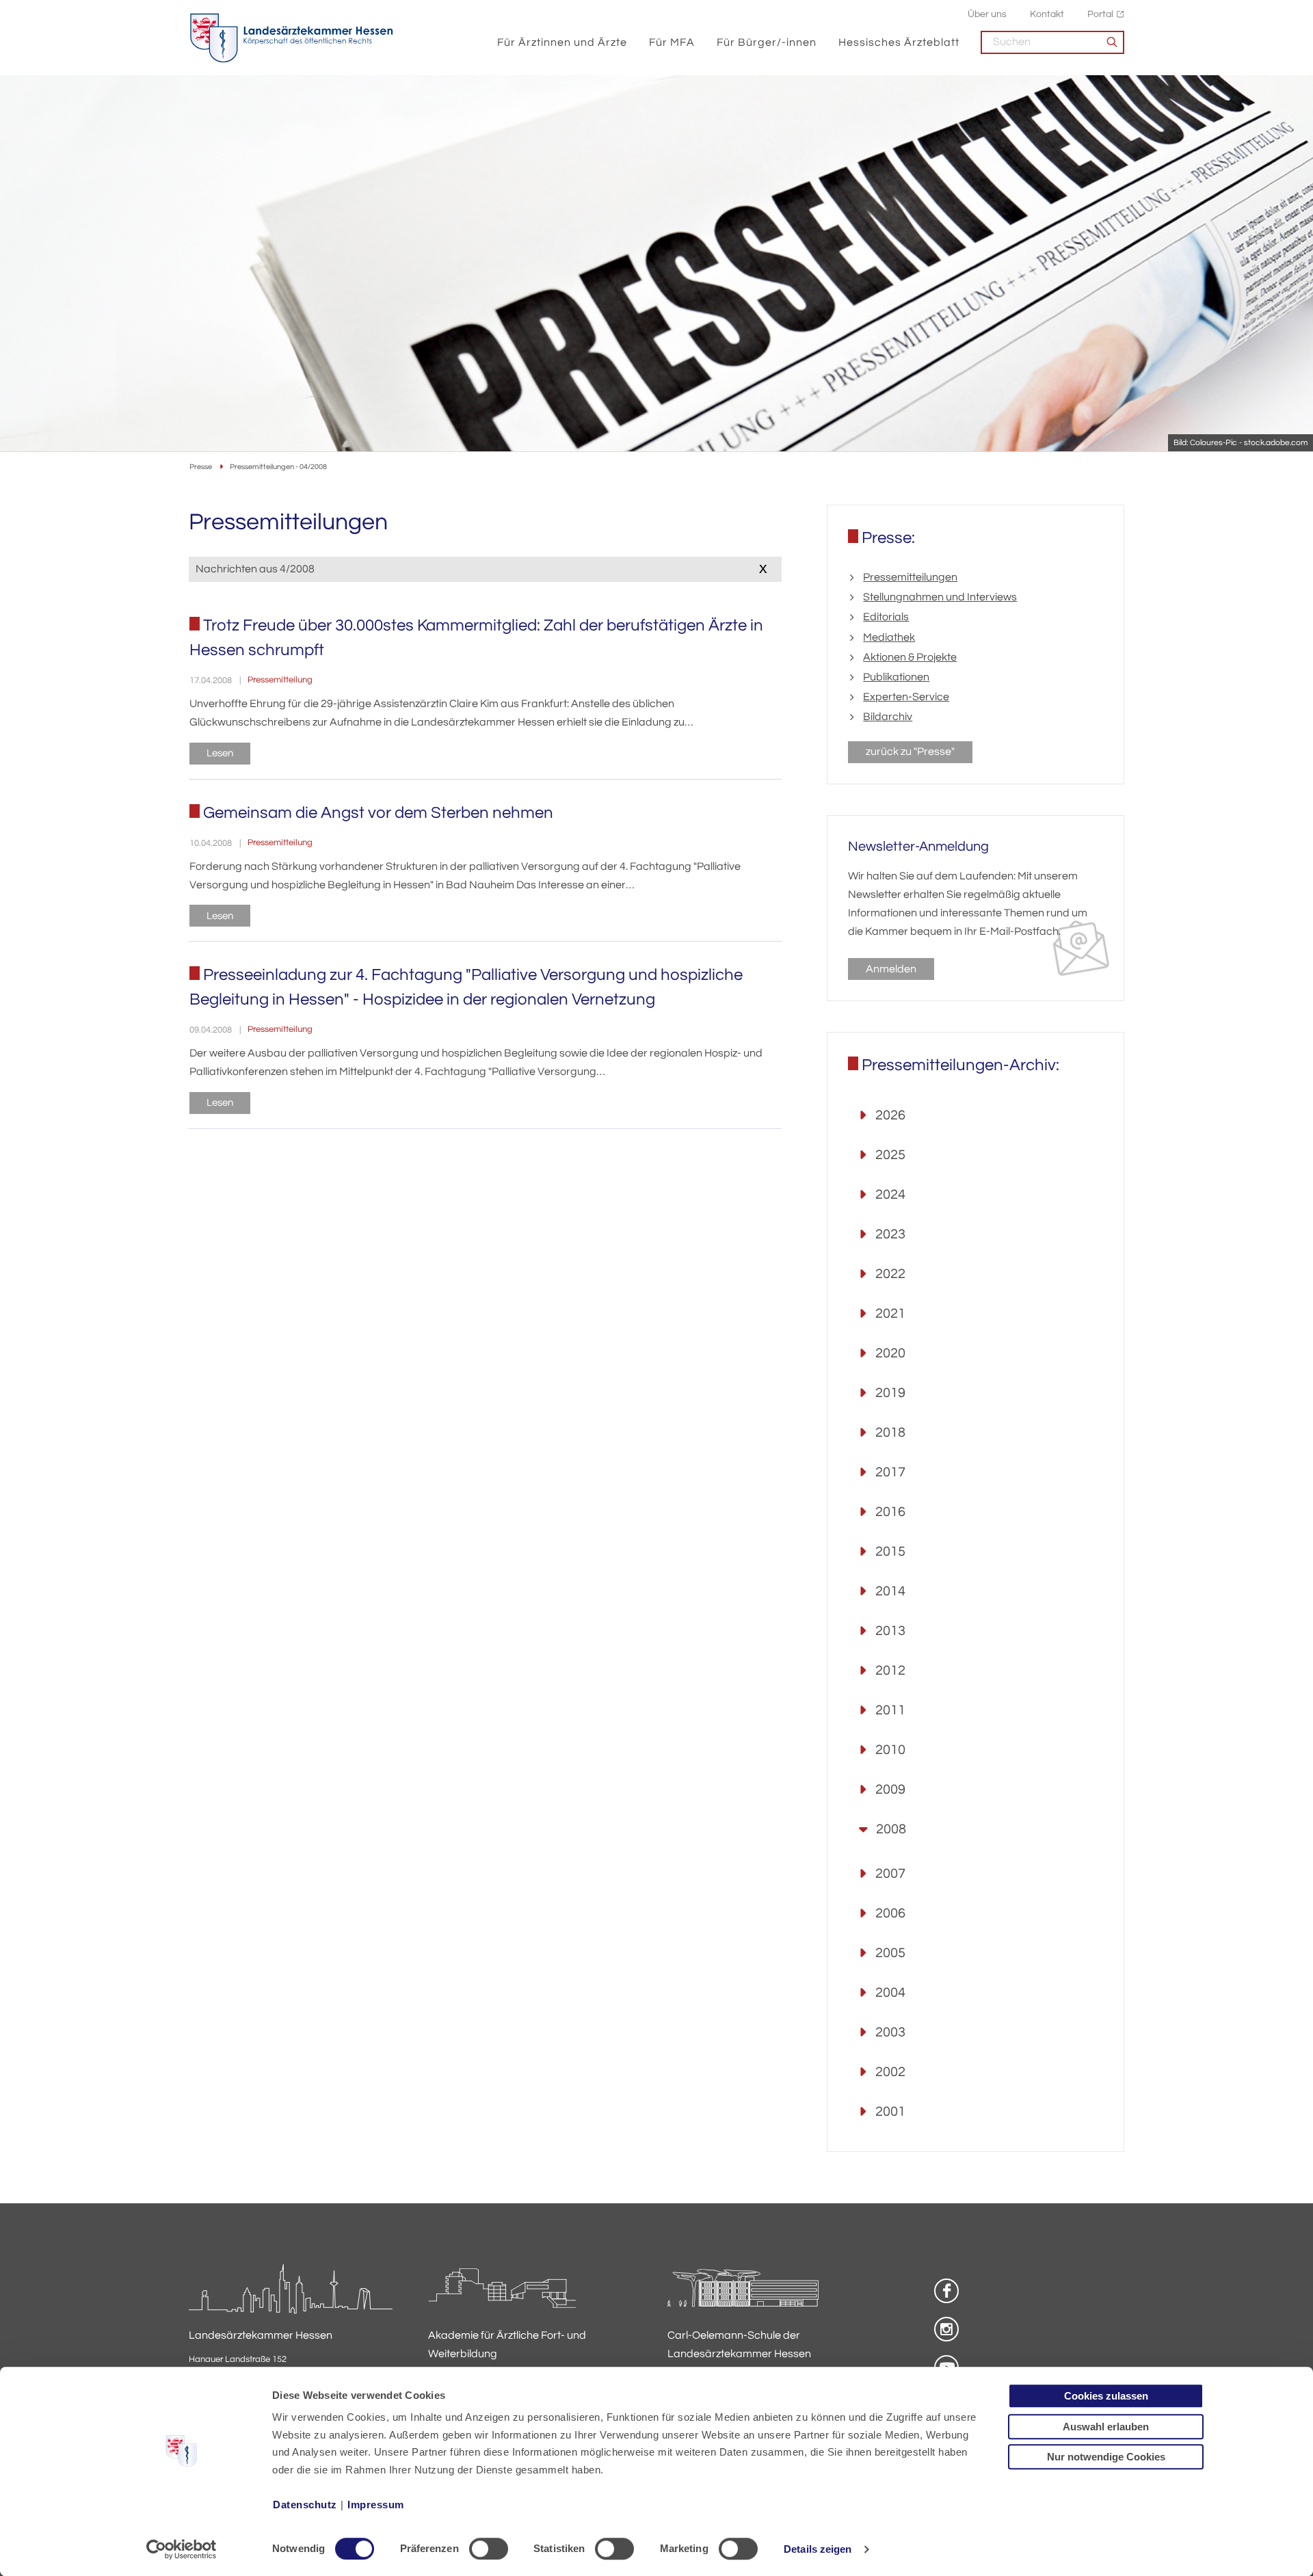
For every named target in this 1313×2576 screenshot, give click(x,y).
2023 (890, 1234)
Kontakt (1047, 14)
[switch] (489, 2549)
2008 (891, 1829)
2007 (890, 1874)
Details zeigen (818, 2549)
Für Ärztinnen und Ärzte (562, 42)
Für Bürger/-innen (767, 42)
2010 (890, 1750)
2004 (890, 1993)
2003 (890, 2032)
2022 (890, 1274)
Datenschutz (305, 2505)
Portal (1100, 14)
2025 (890, 1155)
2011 (890, 1710)
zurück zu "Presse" (910, 752)
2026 (890, 1115)
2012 (890, 1671)
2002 (890, 2072)
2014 (890, 1591)
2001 (890, 2112)
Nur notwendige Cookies (1106, 2457)
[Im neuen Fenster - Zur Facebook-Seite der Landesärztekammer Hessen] (946, 2291)
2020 (890, 1353)
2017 (890, 1472)
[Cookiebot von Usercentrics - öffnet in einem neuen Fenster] (182, 2549)
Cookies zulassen (1106, 2396)
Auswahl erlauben (1106, 2427)
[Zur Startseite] (291, 38)
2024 (890, 1195)
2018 (890, 1433)
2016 (890, 1512)
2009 (890, 1790)
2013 (890, 1631)
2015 (890, 1552)
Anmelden (891, 969)
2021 (890, 1314)
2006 (890, 1913)
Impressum (376, 2505)
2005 (890, 1953)
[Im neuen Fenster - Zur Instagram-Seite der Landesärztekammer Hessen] (946, 2329)
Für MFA (672, 42)
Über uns (987, 14)
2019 (890, 1393)
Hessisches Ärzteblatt (899, 42)
